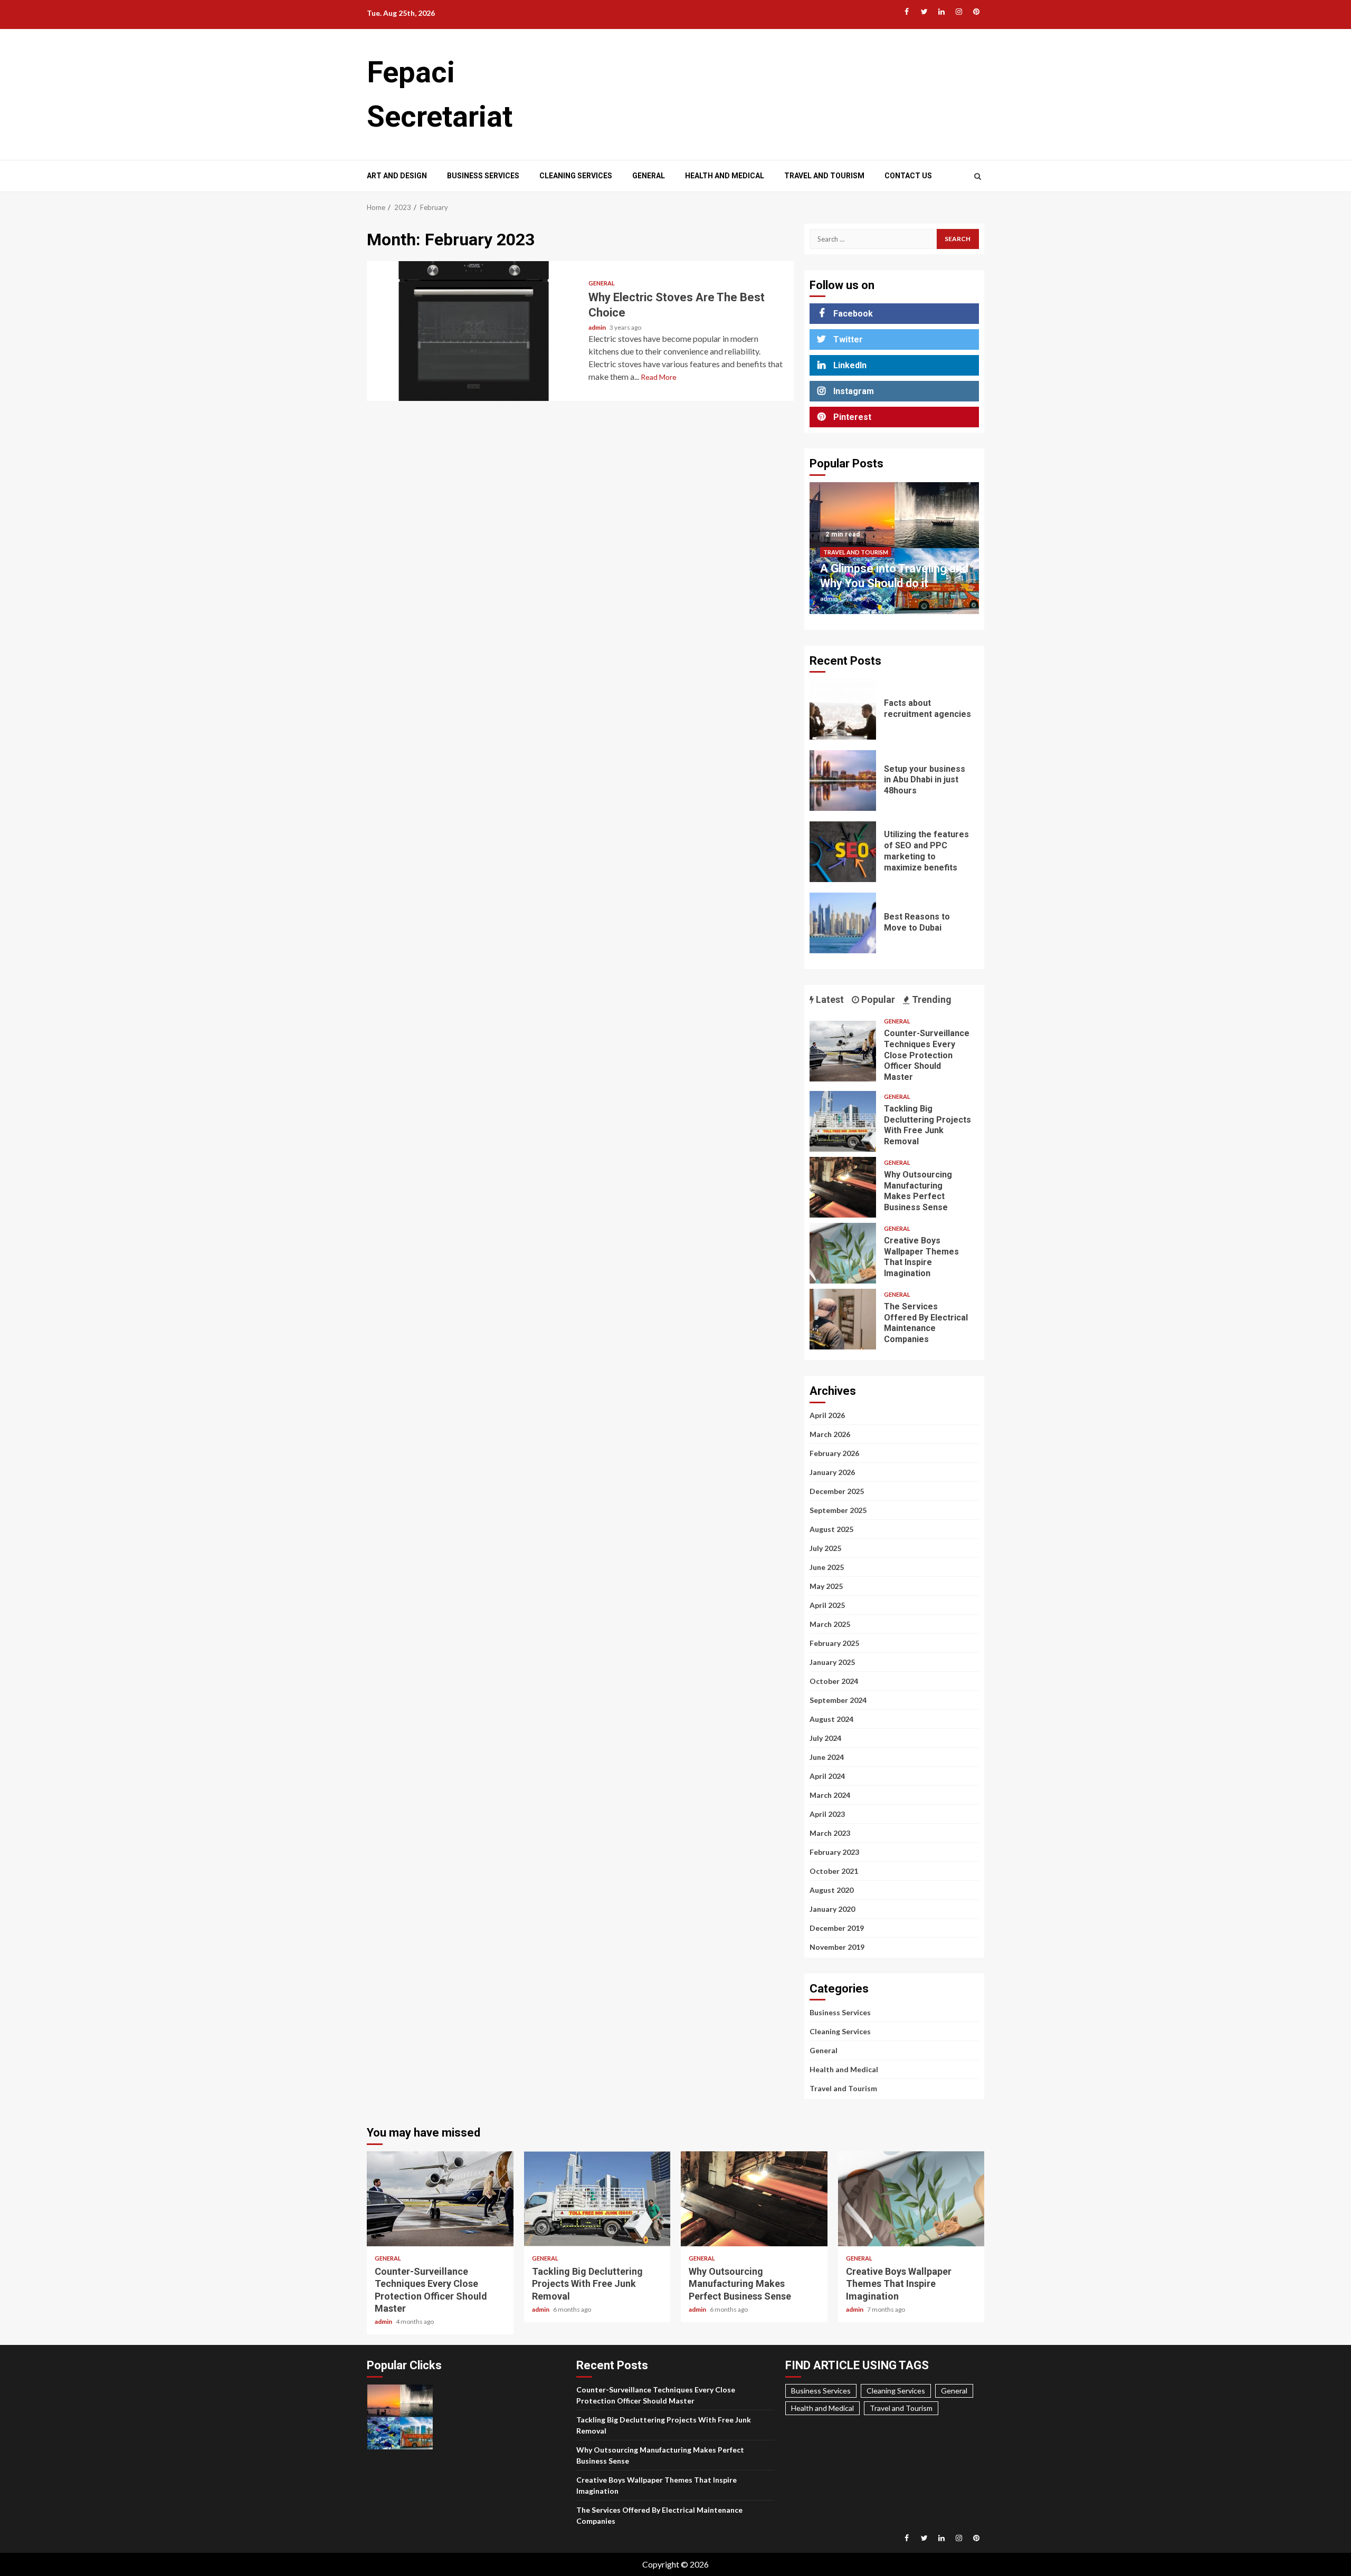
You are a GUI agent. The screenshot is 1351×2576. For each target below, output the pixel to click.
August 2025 (831, 1529)
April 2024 (827, 1776)
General (649, 176)
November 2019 (837, 1947)
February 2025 (834, 1643)
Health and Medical (725, 176)
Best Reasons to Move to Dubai (843, 923)
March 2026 (830, 1434)
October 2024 (834, 1681)
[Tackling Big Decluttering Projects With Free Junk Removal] (843, 1121)
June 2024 (827, 1757)
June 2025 (827, 1567)
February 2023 (834, 1852)
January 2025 (832, 1662)
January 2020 (832, 1909)
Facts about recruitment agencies (843, 709)
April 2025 (827, 1605)
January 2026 (832, 1472)
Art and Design (397, 176)
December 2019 (837, 1928)
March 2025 (830, 1624)
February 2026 (834, 1453)
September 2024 (838, 1700)
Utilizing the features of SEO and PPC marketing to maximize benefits (843, 852)
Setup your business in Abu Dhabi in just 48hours (843, 781)
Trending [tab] (931, 999)
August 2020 (831, 1890)
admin (598, 327)
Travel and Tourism (824, 176)
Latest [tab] (829, 999)
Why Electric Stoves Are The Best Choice (474, 331)
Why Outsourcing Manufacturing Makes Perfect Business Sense (843, 1187)
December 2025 (837, 1491)
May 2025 (826, 1586)
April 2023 (827, 1814)
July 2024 (825, 1738)
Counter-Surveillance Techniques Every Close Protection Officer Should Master (843, 1051)
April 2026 (827, 1415)
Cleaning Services (576, 176)
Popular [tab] (877, 999)
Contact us (908, 176)
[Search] (978, 176)
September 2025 (838, 1510)
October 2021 (834, 1871)
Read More (659, 377)
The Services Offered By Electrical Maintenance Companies (843, 1319)
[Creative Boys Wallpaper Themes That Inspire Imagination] (843, 1253)
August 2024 (831, 1719)
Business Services (483, 176)
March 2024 (830, 1795)
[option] (894, 553)
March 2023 (830, 1833)
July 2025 (825, 1548)
